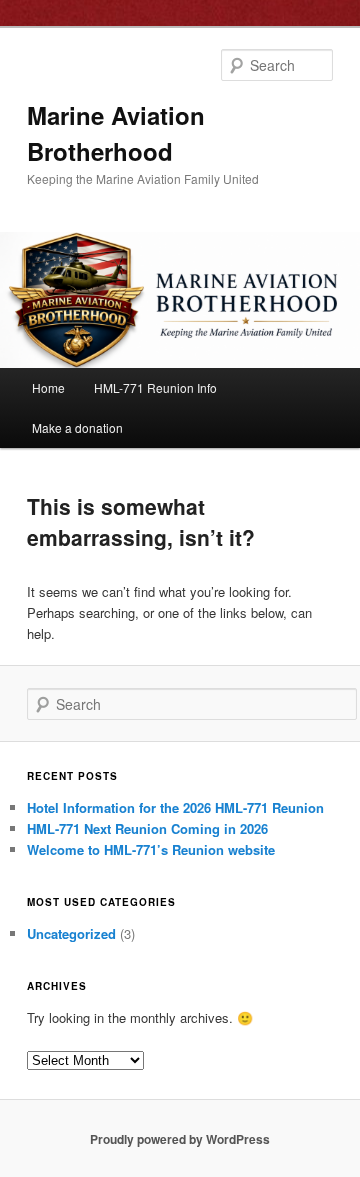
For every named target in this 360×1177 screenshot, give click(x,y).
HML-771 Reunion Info (155, 387)
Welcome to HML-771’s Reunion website (151, 849)
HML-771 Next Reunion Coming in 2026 (147, 828)
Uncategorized (71, 933)
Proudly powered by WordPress (180, 1139)
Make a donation (77, 427)
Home (48, 387)
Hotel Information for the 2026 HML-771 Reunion (175, 807)
